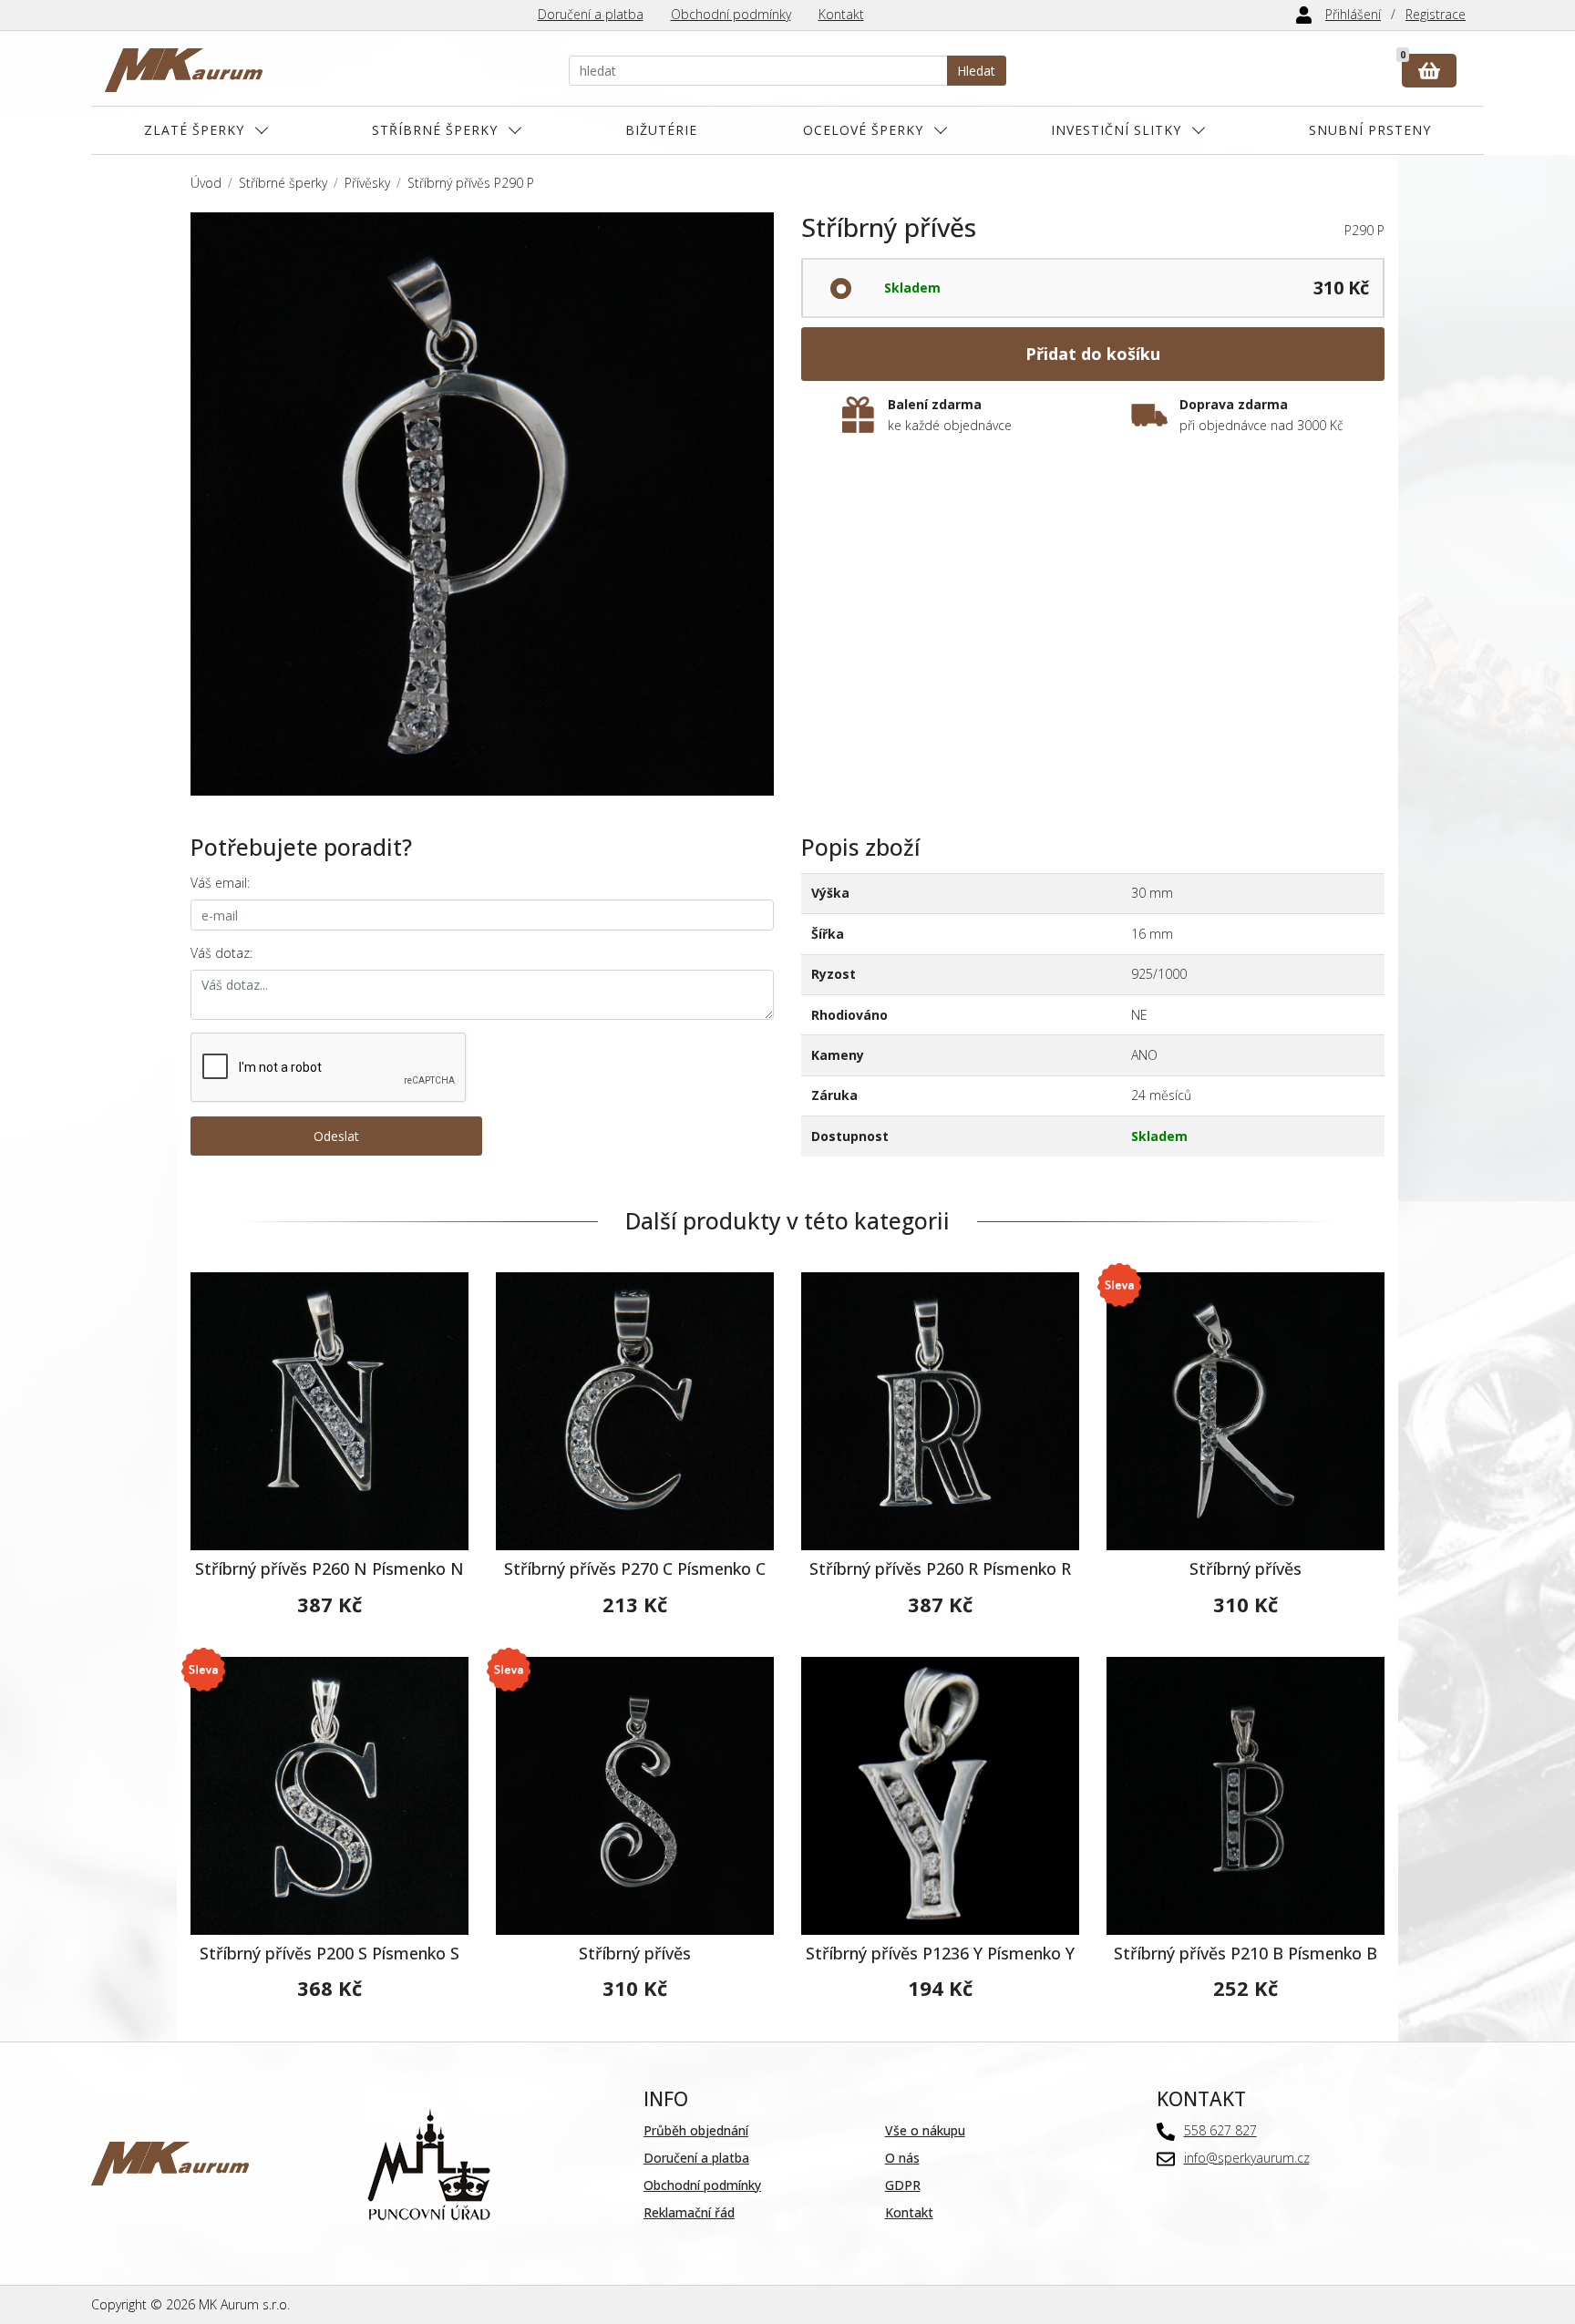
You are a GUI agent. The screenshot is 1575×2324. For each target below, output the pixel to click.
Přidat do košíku (1093, 354)
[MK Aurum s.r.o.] (170, 2161)
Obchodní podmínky (731, 14)
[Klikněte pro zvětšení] (482, 504)
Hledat (976, 71)
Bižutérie (661, 130)
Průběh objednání (696, 2130)
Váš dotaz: (221, 953)
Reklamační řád (689, 2212)
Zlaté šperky (194, 130)
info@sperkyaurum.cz (1247, 2158)
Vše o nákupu (925, 2130)
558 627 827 (1220, 2130)
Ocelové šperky (863, 130)
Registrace (1436, 14)
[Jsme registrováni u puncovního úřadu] (429, 2161)
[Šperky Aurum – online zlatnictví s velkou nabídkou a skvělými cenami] (184, 71)
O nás (902, 2158)
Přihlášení (1353, 14)
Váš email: (220, 883)
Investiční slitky (1116, 130)
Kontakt (841, 14)
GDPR (903, 2185)
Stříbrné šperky (435, 130)
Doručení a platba (591, 14)
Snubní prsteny (1370, 130)
